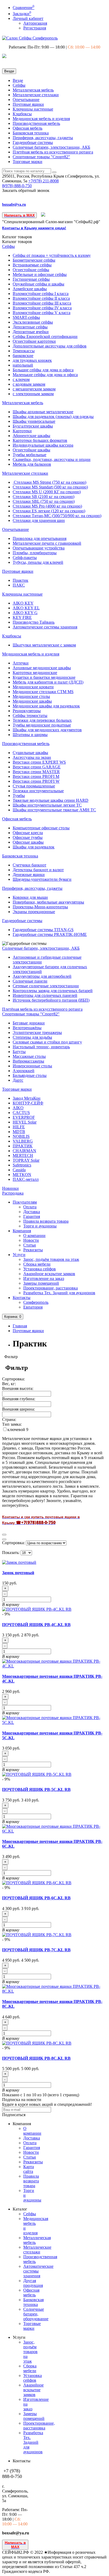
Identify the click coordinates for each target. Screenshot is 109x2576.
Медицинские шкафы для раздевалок (46, 706)
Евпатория (33, 1307)
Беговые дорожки (29, 1023)
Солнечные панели (30, 981)
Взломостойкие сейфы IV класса (42, 308)
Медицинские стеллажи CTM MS (43, 692)
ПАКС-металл (26, 1179)
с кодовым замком (29, 384)
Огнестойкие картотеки (34, 341)
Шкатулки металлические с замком (44, 645)
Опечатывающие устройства (39, 548)
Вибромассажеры (28, 1061)
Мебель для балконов (32, 464)
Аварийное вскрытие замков (49, 1274)
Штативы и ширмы (30, 735)
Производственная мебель (36, 123)
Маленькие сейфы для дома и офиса (45, 375)
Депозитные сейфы (30, 327)
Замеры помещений (41, 1283)
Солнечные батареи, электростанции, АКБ (51, 147)
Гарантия (32, 1216)
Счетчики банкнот (29, 865)
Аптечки (21, 663)
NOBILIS (21, 1136)
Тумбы (19, 796)
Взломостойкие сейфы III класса (42, 303)
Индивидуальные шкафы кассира (43, 445)
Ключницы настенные (33, 109)
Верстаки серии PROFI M (36, 776)
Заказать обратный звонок (26, 190)
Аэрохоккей (24, 1071)
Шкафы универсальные (34, 421)
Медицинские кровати (33, 687)
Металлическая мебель (33, 90)
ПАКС (19, 585)
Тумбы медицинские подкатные (42, 725)
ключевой (17, 1430)
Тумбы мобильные (29, 455)
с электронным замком (33, 394)
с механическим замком (34, 389)
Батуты (19, 1052)
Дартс (18, 1080)
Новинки (10, 1188)
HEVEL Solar (25, 1122)
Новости (31, 1240)
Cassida (19, 1170)
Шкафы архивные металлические (43, 412)
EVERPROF (24, 1117)
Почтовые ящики (28, 104)
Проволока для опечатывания (40, 538)
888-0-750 (17, 186)
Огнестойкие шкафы (31, 450)
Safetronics (22, 1165)
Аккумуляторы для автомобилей (42, 976)
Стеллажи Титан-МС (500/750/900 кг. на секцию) (57, 516)
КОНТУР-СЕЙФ (28, 1103)
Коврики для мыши (30, 897)
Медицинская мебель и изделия (41, 119)
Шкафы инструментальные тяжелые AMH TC (54, 810)
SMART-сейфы (26, 317)
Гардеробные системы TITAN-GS (43, 930)
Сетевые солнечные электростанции (46, 986)
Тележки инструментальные (38, 791)
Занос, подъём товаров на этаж (51, 1259)
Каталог (17, 242)
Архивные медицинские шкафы (42, 668)
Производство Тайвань (34, 622)
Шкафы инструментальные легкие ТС (47, 805)
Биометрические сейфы (34, 260)
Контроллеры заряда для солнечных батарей (53, 991)
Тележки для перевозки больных (42, 720)
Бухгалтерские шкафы (33, 426)
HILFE (19, 1127)
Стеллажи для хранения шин (39, 520)
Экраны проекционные (34, 912)
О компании (34, 1236)
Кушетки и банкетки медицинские (44, 677)
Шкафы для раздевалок (34, 847)
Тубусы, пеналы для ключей (38, 562)
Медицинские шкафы (32, 701)
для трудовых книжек (32, 360)
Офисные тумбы (28, 837)
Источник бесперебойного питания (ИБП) (51, 1000)
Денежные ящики (29, 875)
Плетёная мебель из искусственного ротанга (53, 152)
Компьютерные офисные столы (41, 828)
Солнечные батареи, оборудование (36, 2314)
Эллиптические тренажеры (37, 1032)
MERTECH (23, 1155)
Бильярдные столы (30, 1075)
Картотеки (22, 431)
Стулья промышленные (34, 786)
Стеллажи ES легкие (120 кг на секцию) (49, 511)
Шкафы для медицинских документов (47, 730)
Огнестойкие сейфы (31, 270)
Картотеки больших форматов (40, 440)
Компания (22, 1231)
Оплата (30, 1207)
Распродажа (13, 1193)
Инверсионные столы (32, 1066)
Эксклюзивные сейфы (33, 322)
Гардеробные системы (33, 142)
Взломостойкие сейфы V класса (42, 313)
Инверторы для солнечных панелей (45, 995)
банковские (23, 356)
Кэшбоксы (22, 114)
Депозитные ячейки (31, 332)
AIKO (18, 1108)
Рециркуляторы (27, 711)
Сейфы (19, 85)
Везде (18, 80)
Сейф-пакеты (25, 558)
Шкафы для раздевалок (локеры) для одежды (53, 417)
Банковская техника (31, 133)
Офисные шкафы (28, 842)
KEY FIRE (22, 617)
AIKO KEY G (25, 613)
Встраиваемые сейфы (32, 265)
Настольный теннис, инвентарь (41, 1047)
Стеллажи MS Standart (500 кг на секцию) (50, 487)
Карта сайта (29, 2169)
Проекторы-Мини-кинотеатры (40, 907)
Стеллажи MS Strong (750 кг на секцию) (49, 482)
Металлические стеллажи (36, 95)
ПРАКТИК (23, 1146)
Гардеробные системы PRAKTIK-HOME (50, 934)
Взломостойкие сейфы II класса (41, 298)
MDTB (19, 1132)
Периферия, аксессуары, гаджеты (43, 138)
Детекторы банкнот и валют (38, 870)
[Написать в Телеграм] (43, 215)
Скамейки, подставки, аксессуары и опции (52, 459)
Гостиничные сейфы (31, 279)
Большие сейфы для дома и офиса (43, 370)
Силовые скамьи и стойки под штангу (47, 1042)
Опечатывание (26, 100)
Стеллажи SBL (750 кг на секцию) (44, 501)
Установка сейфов (40, 1269)
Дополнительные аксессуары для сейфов (50, 346)
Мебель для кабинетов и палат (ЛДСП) (48, 682)
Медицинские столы (31, 696)
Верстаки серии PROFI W (36, 781)
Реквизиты (33, 1250)
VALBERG (23, 1141)
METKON (22, 1175)
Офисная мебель (28, 128)
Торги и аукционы (40, 1226)
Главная (20, 1326)
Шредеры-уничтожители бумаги (42, 879)
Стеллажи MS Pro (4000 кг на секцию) (47, 506)
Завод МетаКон (27, 1098)
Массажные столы (29, 1056)
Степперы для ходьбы (32, 1037)
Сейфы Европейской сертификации (45, 336)
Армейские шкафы (30, 289)
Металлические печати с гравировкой (47, 543)
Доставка (32, 1212)
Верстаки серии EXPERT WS (39, 762)
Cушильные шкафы (30, 753)
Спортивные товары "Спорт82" (41, 157)
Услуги (19, 1255)
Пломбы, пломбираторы (35, 553)
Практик (21, 580)
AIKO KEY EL (26, 608)
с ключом (21, 379)
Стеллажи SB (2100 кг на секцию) (44, 497)
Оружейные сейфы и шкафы (38, 284)
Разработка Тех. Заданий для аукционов (59, 1293)
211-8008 (44, 181)
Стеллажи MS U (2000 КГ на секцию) (47, 492)
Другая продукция (33, 2283)
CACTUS (21, 1113)
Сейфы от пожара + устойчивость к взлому (52, 255)
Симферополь (36, 1302)
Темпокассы (24, 351)
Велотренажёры (27, 1028)
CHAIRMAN (24, 1151)
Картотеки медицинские (35, 673)
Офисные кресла (28, 833)
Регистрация (35, 28)
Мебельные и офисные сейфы (40, 274)
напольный (23, 365)
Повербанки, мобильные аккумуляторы (48, 902)
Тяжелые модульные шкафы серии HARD (51, 800)
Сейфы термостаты (30, 715)
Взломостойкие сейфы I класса (41, 294)
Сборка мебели (37, 1264)
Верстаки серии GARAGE (37, 767)
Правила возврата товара (46, 1221)
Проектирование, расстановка (51, 1288)
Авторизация (35, 23)
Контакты (22, 1298)
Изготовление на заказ (44, 1278)
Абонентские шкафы (31, 436)
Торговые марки (28, 162)
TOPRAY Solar (26, 1160)
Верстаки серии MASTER (36, 772)
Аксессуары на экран (32, 757)
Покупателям (25, 1202)
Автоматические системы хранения (45, 627)
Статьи (30, 1245)
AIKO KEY (23, 603)
